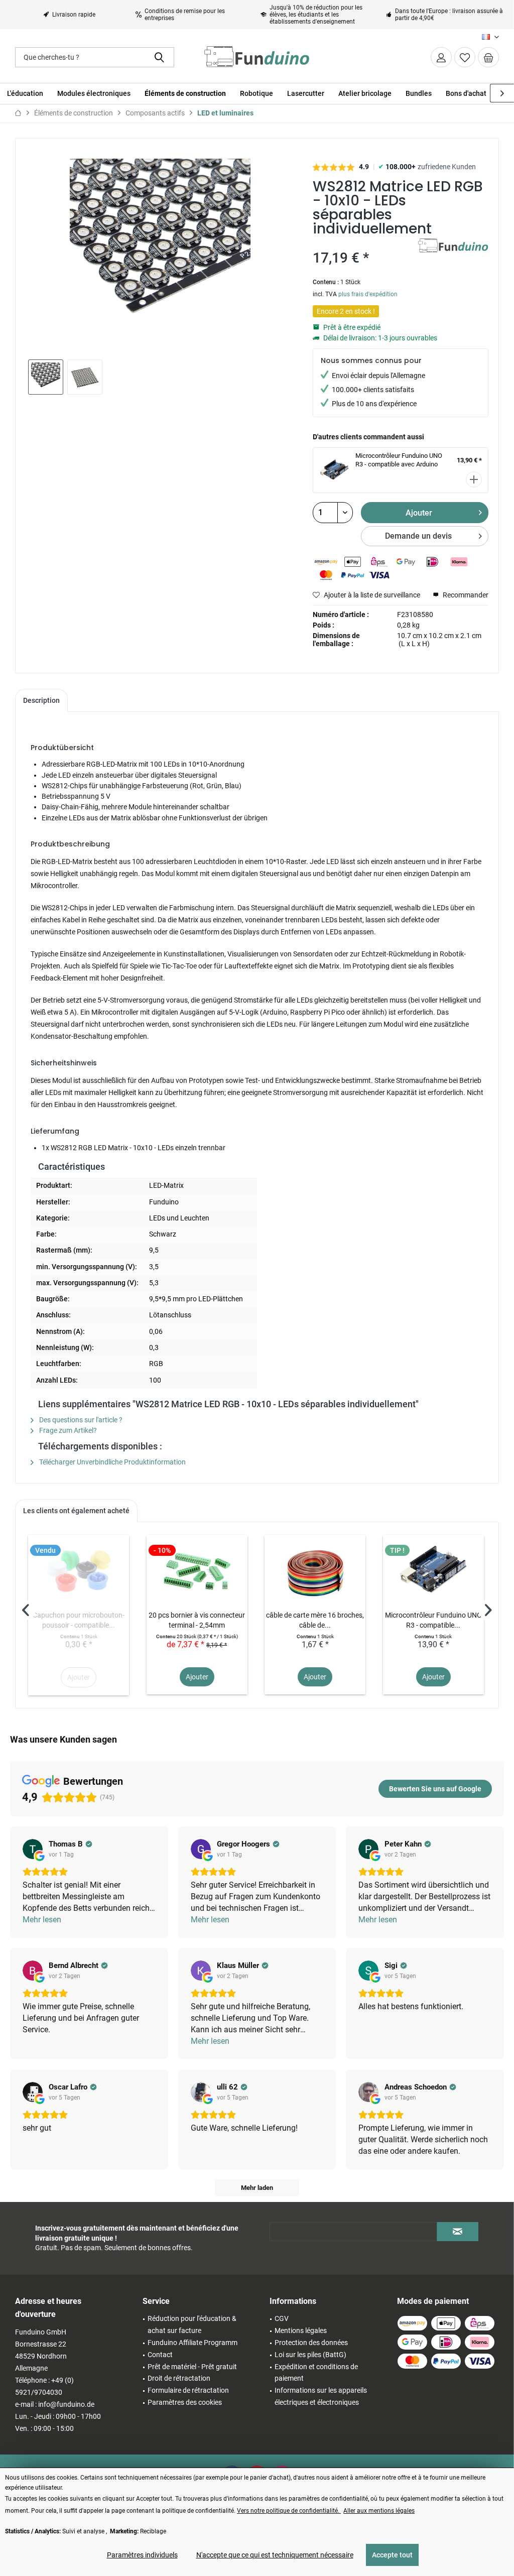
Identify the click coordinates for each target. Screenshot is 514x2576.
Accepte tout (392, 2555)
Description (41, 700)
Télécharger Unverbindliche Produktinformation (112, 1462)
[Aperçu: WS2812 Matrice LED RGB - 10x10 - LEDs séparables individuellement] (46, 377)
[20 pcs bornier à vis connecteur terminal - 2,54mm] (197, 1570)
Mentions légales (301, 2330)
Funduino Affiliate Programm (192, 2343)
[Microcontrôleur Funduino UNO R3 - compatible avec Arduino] (433, 1570)
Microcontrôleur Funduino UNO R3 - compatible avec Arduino (399, 460)
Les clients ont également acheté (76, 1511)
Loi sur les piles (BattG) (310, 2355)
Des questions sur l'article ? (80, 1420)
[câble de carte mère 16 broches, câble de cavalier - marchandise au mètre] (315, 1570)
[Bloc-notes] (465, 57)
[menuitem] (488, 57)
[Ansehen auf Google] (33, 1849)
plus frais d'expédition (368, 294)
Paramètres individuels (142, 2555)
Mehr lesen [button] (42, 1920)
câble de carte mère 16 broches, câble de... (315, 1620)
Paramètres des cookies (185, 2402)
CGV (282, 2318)
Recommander (465, 595)
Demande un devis (418, 536)
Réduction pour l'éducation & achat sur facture (192, 2324)
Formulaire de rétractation (188, 2390)
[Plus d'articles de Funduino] (453, 256)
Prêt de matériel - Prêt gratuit (192, 2367)
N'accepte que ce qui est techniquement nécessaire (275, 2555)
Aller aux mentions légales (379, 2511)
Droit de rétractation (179, 2378)
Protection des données (311, 2343)
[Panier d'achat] (488, 57)
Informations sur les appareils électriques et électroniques (321, 2396)
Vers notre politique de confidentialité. (289, 2511)
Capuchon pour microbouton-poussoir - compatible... (79, 1620)
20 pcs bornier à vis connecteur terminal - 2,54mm (197, 1620)
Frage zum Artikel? (67, 1430)
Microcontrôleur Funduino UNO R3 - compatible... (433, 1620)
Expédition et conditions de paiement (316, 2373)
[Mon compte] (441, 57)
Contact (160, 2355)
